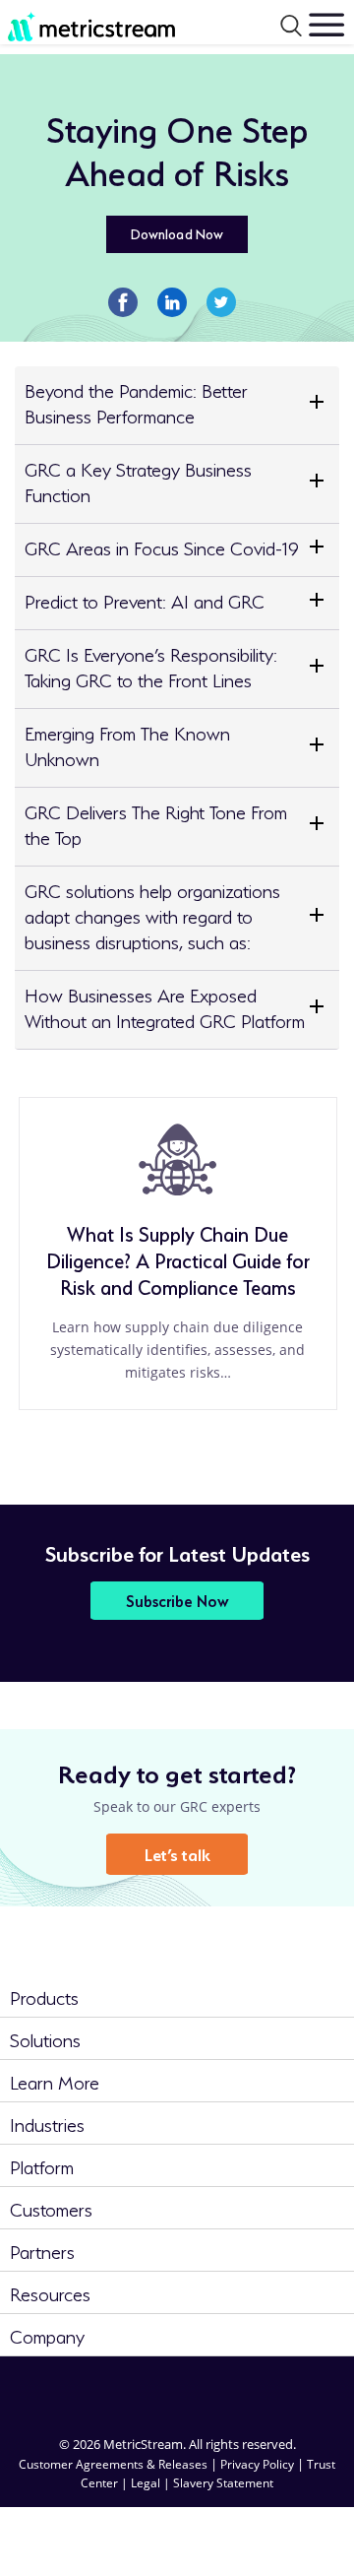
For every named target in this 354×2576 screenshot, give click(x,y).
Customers (51, 2207)
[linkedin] (71, 2389)
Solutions (45, 2038)
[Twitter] (221, 300)
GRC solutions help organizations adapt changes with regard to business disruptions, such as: (152, 914)
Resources (50, 2292)
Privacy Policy (257, 2464)
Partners (42, 2250)
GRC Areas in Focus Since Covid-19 (162, 546)
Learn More (55, 2080)
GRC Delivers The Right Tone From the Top (156, 823)
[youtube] (283, 2389)
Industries (47, 2123)
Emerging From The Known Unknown (127, 744)
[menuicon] (326, 25)
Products (44, 1996)
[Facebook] (123, 300)
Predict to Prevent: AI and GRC (145, 599)
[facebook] (142, 2389)
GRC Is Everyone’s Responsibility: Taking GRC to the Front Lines (151, 665)
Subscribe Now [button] (177, 1600)
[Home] (78, 23)
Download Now (177, 232)
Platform (42, 2165)
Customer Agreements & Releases (115, 2464)
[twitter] (212, 2389)
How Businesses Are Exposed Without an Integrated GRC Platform (165, 1006)
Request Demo (299, 2529)
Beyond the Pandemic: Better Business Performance (136, 401)
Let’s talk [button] (177, 1853)
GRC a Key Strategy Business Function (138, 480)
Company (47, 2334)
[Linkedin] (172, 300)
